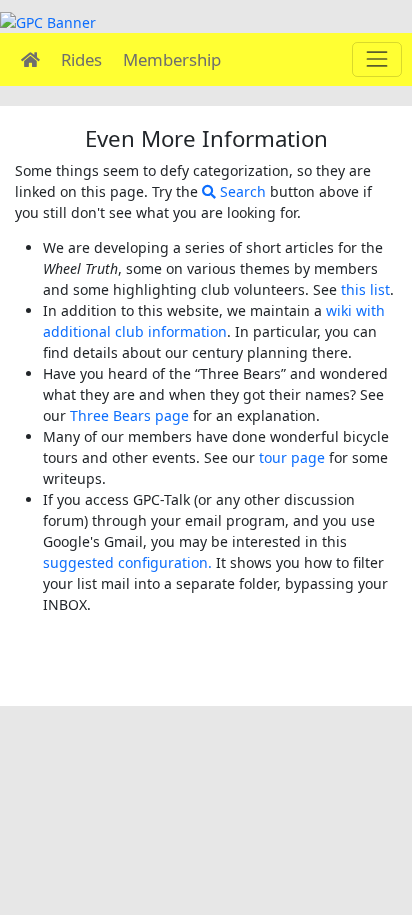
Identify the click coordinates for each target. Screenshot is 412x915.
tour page (292, 457)
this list (365, 289)
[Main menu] (376, 59)
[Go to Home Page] (48, 20)
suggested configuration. (127, 562)
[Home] (31, 59)
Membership (172, 59)
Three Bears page (129, 415)
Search (241, 191)
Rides (81, 59)
